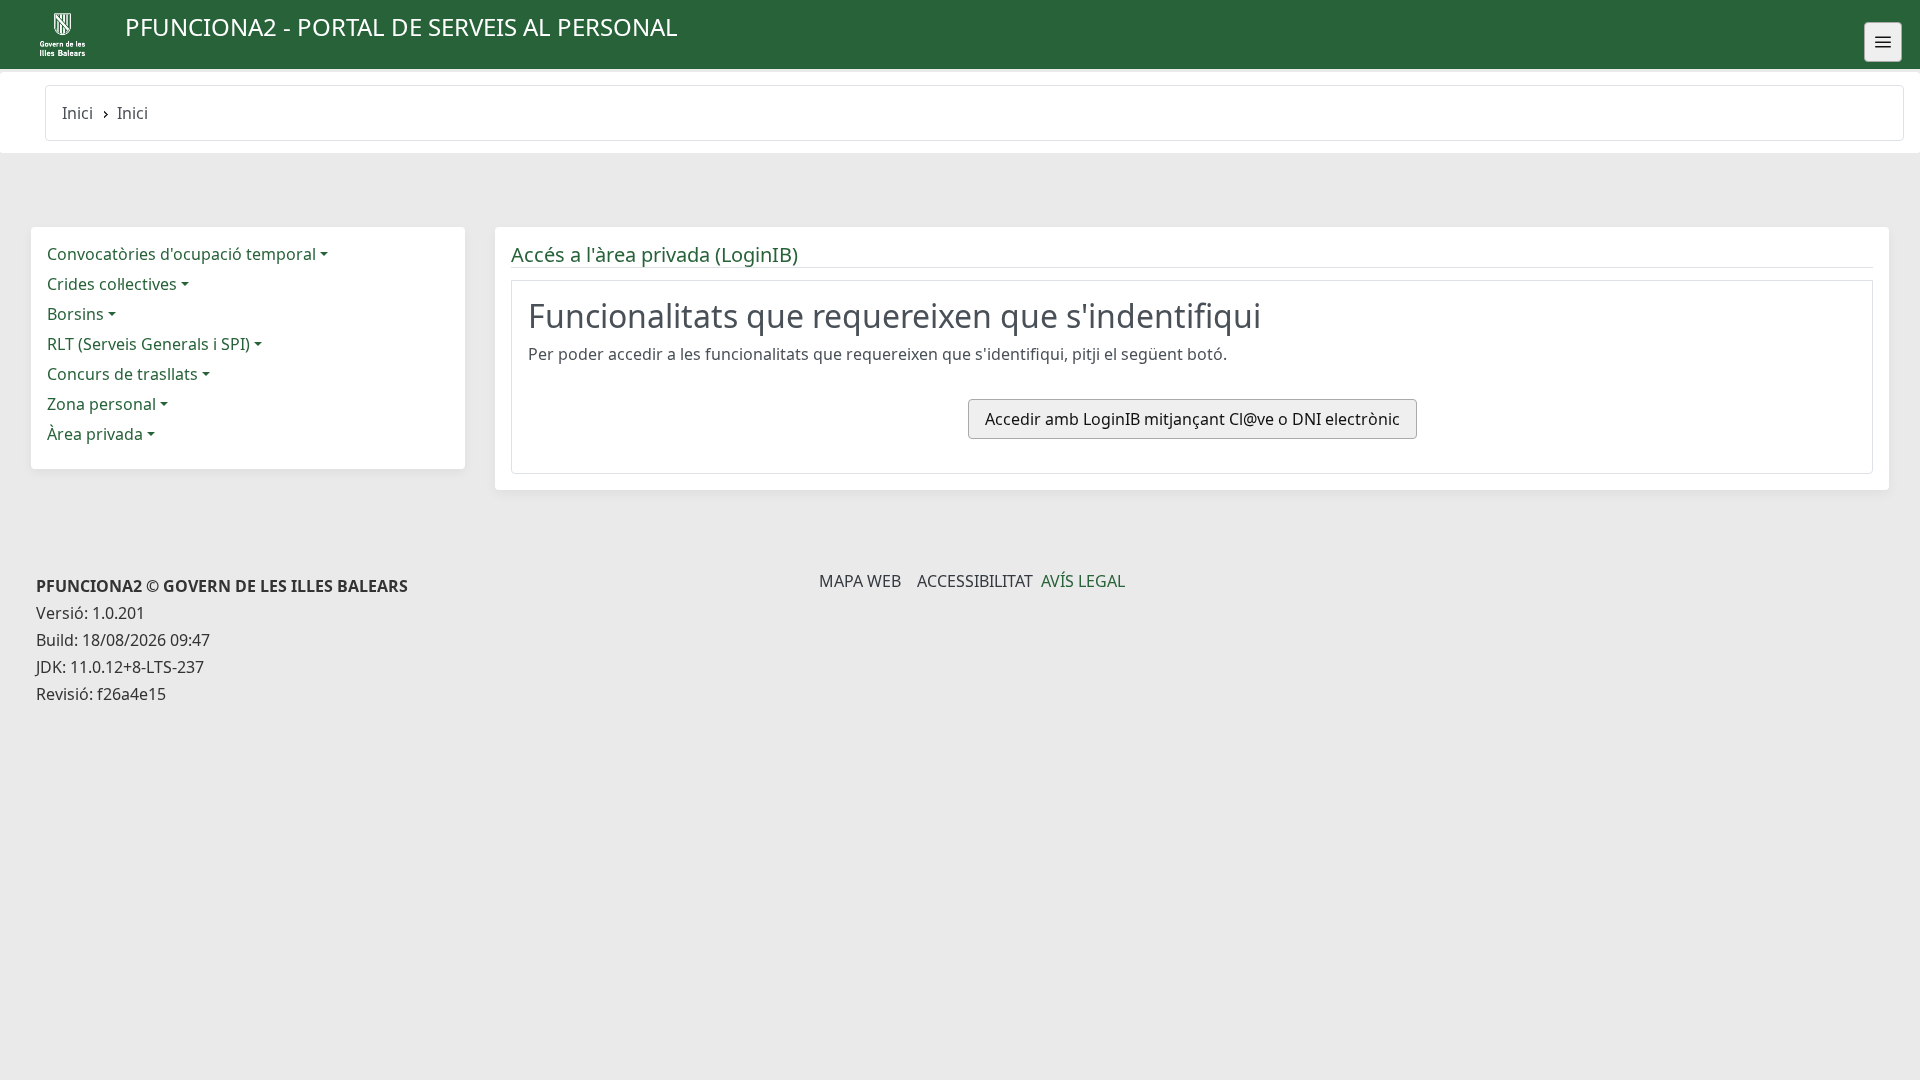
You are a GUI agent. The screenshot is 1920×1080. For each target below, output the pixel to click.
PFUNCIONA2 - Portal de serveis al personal (401, 26)
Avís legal (1083, 581)
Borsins (75, 314)
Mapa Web (860, 581)
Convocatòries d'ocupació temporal (181, 254)
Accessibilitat (975, 581)
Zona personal (101, 404)
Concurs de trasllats (122, 374)
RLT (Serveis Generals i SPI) (148, 344)
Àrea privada (95, 434)
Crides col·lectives (112, 284)
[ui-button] (1883, 42)
